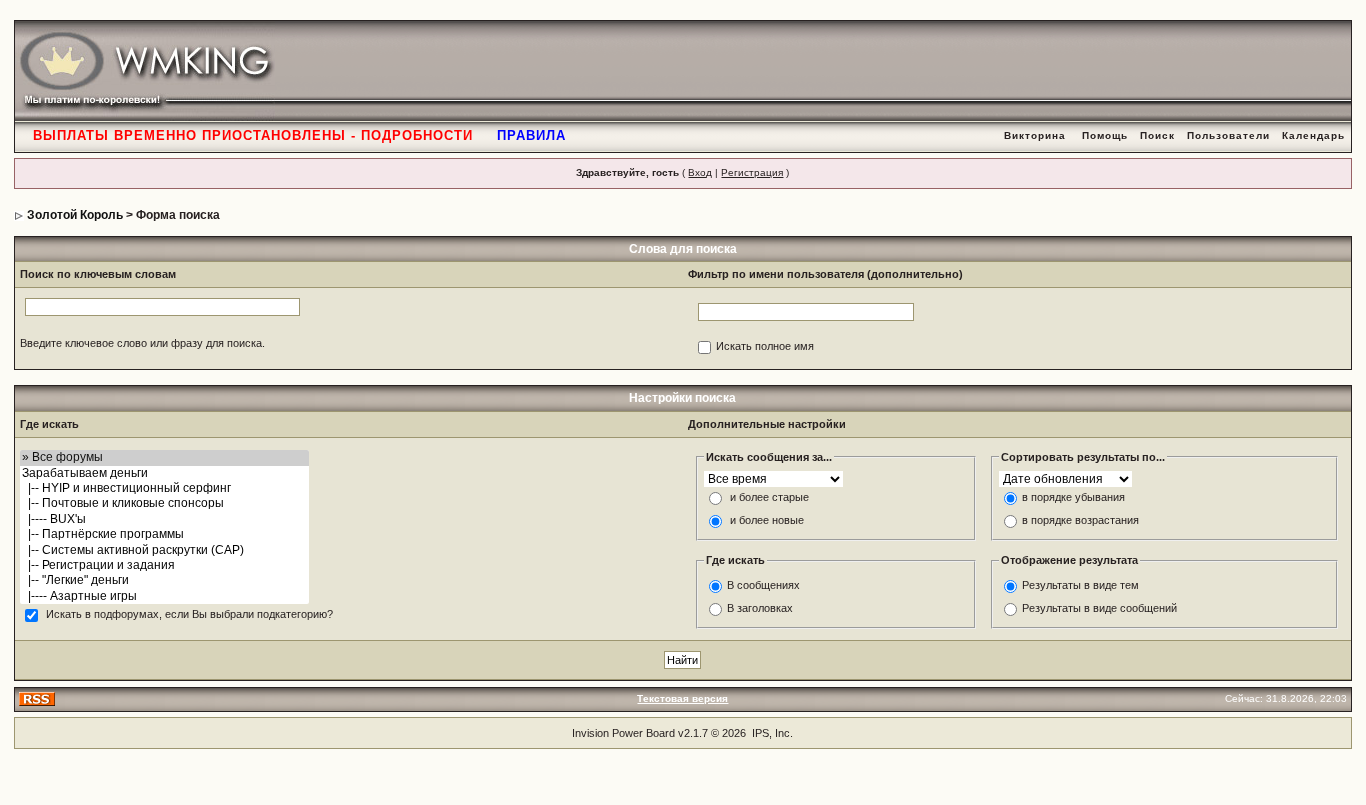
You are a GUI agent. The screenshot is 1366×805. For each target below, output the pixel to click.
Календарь (1313, 135)
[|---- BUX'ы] (164, 519)
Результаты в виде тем (1080, 585)
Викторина (1035, 135)
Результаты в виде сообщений (1099, 608)
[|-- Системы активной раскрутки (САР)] (164, 550)
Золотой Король (75, 215)
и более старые (769, 498)
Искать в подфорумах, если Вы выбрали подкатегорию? (189, 615)
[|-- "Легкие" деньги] (164, 580)
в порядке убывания (1073, 498)
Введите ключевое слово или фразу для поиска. (142, 343)
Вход (700, 172)
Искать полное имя (765, 347)
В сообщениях (763, 585)
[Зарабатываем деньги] (164, 473)
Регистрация (752, 172)
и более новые (767, 521)
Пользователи (1228, 135)
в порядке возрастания (1080, 521)
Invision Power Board (623, 733)
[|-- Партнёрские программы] (164, 534)
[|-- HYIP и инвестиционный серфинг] (164, 488)
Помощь (1105, 135)
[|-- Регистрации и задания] (164, 565)
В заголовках (760, 608)
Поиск (1157, 135)
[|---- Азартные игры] (164, 596)
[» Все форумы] (164, 457)
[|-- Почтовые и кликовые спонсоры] (164, 503)
